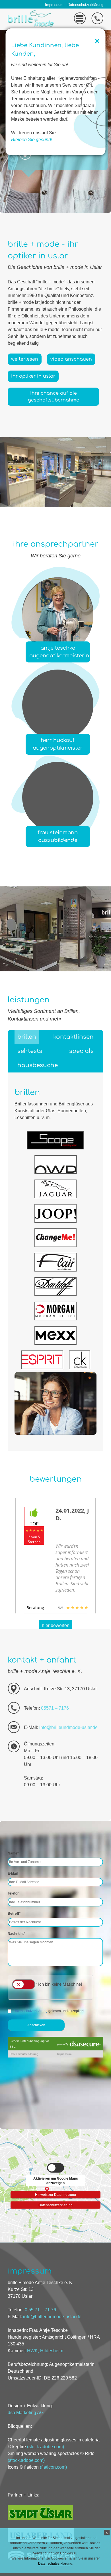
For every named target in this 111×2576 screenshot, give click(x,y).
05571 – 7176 (55, 1708)
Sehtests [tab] (30, 1051)
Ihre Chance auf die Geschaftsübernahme (54, 397)
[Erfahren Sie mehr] (25, 158)
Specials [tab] (81, 1051)
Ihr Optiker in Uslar (33, 376)
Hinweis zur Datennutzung (56, 2194)
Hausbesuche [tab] (38, 1065)
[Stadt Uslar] (40, 2518)
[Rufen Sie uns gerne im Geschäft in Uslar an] (97, 23)
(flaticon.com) (53, 2467)
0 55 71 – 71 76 (40, 2310)
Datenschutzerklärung (85, 5)
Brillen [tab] (27, 1037)
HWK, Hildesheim (45, 2351)
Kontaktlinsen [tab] (73, 1037)
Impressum (54, 5)
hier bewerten (56, 1625)
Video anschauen (71, 359)
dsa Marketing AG (26, 2412)
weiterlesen (25, 359)
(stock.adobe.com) (46, 2447)
